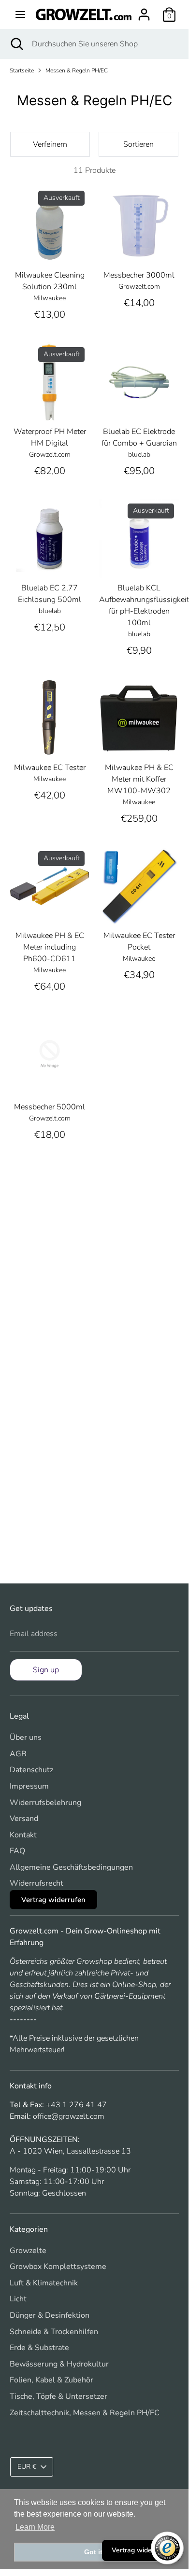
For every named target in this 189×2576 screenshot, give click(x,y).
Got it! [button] (94, 2552)
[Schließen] (166, 1235)
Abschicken (95, 1356)
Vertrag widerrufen (141, 2550)
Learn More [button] (35, 2527)
